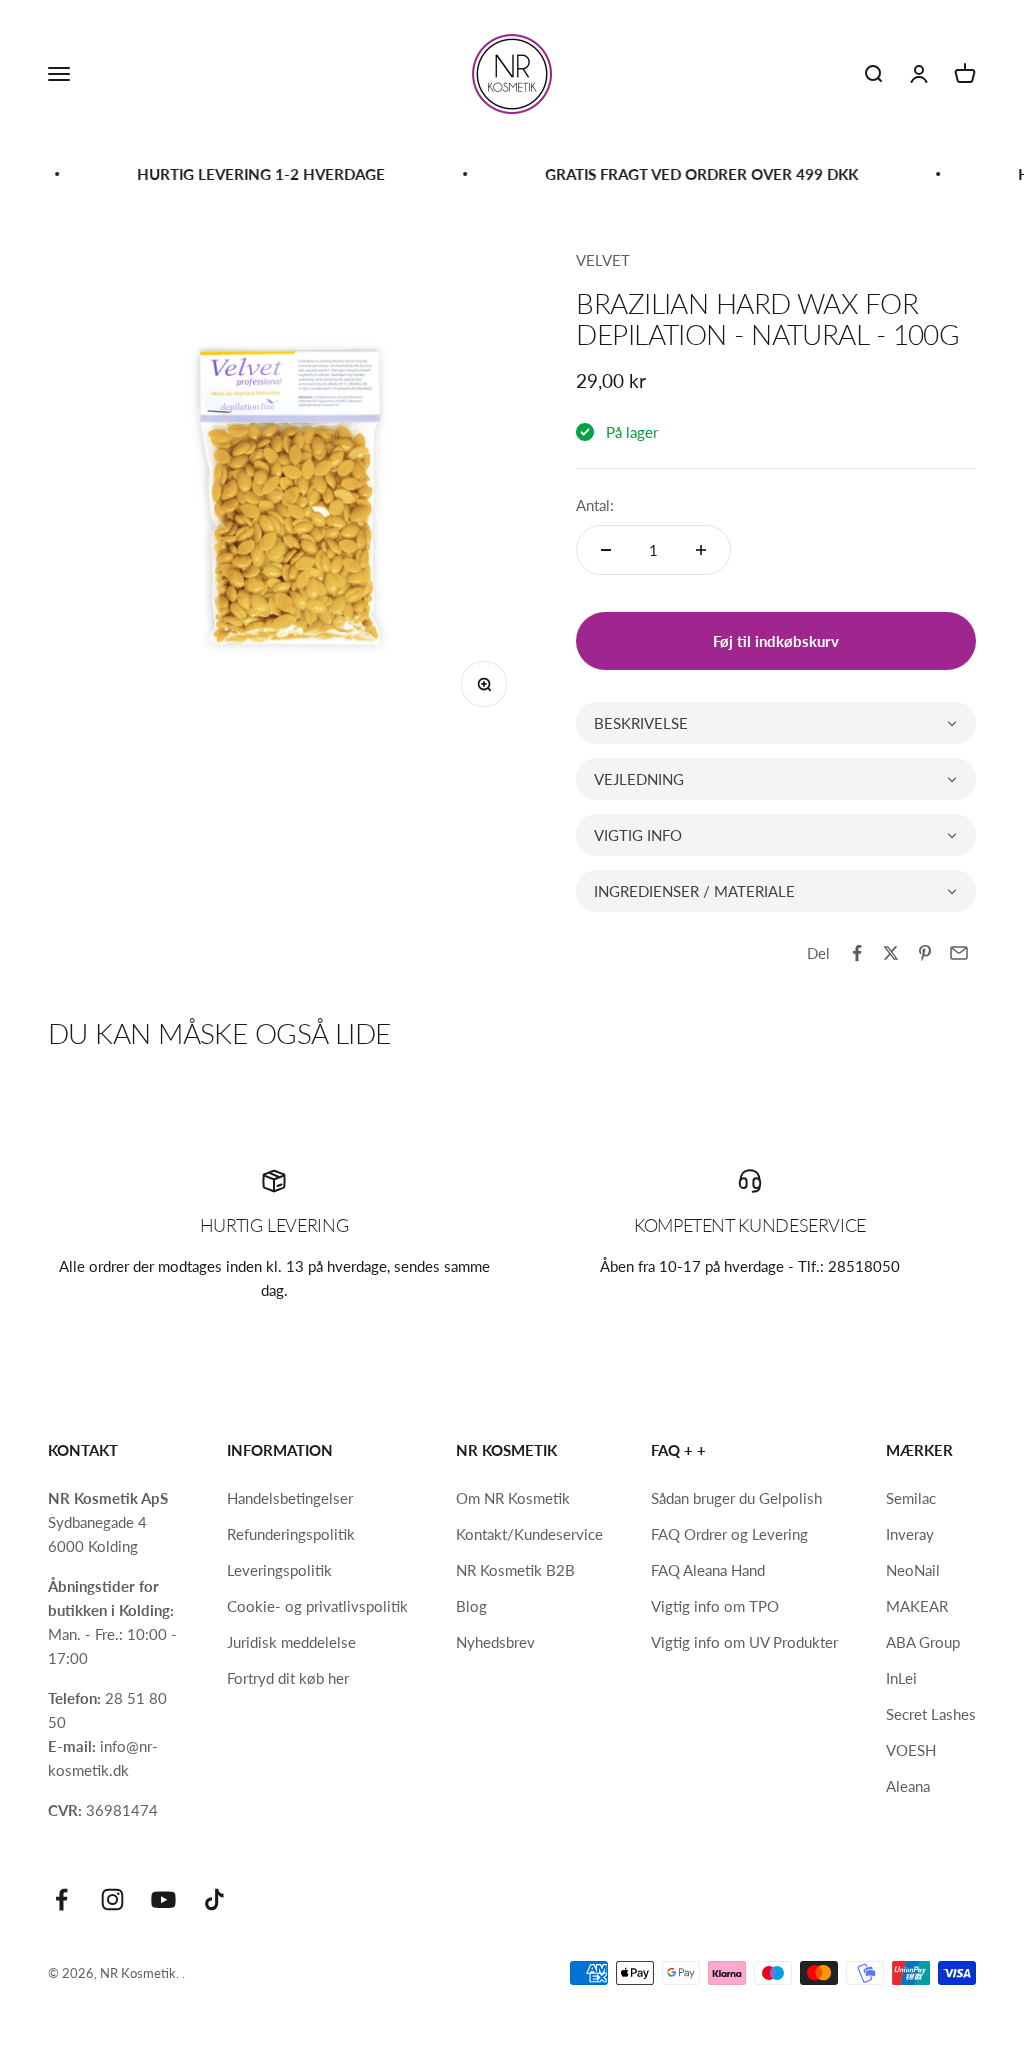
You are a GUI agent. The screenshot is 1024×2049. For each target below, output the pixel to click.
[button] (776, 723)
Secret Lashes (931, 1714)
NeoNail (913, 1570)
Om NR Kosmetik (513, 1498)
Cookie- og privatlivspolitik (317, 1606)
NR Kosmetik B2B (515, 1570)
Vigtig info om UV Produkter (744, 1642)
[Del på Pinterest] (925, 953)
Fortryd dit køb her (288, 1678)
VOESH (911, 1750)
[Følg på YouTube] (163, 1899)
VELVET (603, 260)
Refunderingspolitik (291, 1534)
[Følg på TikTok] (214, 1899)
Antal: (595, 505)
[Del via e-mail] (959, 953)
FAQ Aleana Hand (708, 1570)
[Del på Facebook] (857, 953)
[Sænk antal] (606, 550)
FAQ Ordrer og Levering (729, 1534)
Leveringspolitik (279, 1570)
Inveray (910, 1534)
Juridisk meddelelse (291, 1642)
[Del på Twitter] (891, 953)
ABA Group (923, 1642)
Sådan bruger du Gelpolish (736, 1498)
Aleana (908, 1786)
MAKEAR (917, 1606)
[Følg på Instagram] (112, 1899)
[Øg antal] (701, 550)
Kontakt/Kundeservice (529, 1534)
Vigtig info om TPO (715, 1606)
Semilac (911, 1498)
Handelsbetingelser (290, 1498)
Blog (471, 1606)
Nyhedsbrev (495, 1642)
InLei (901, 1678)
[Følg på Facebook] (61, 1899)
